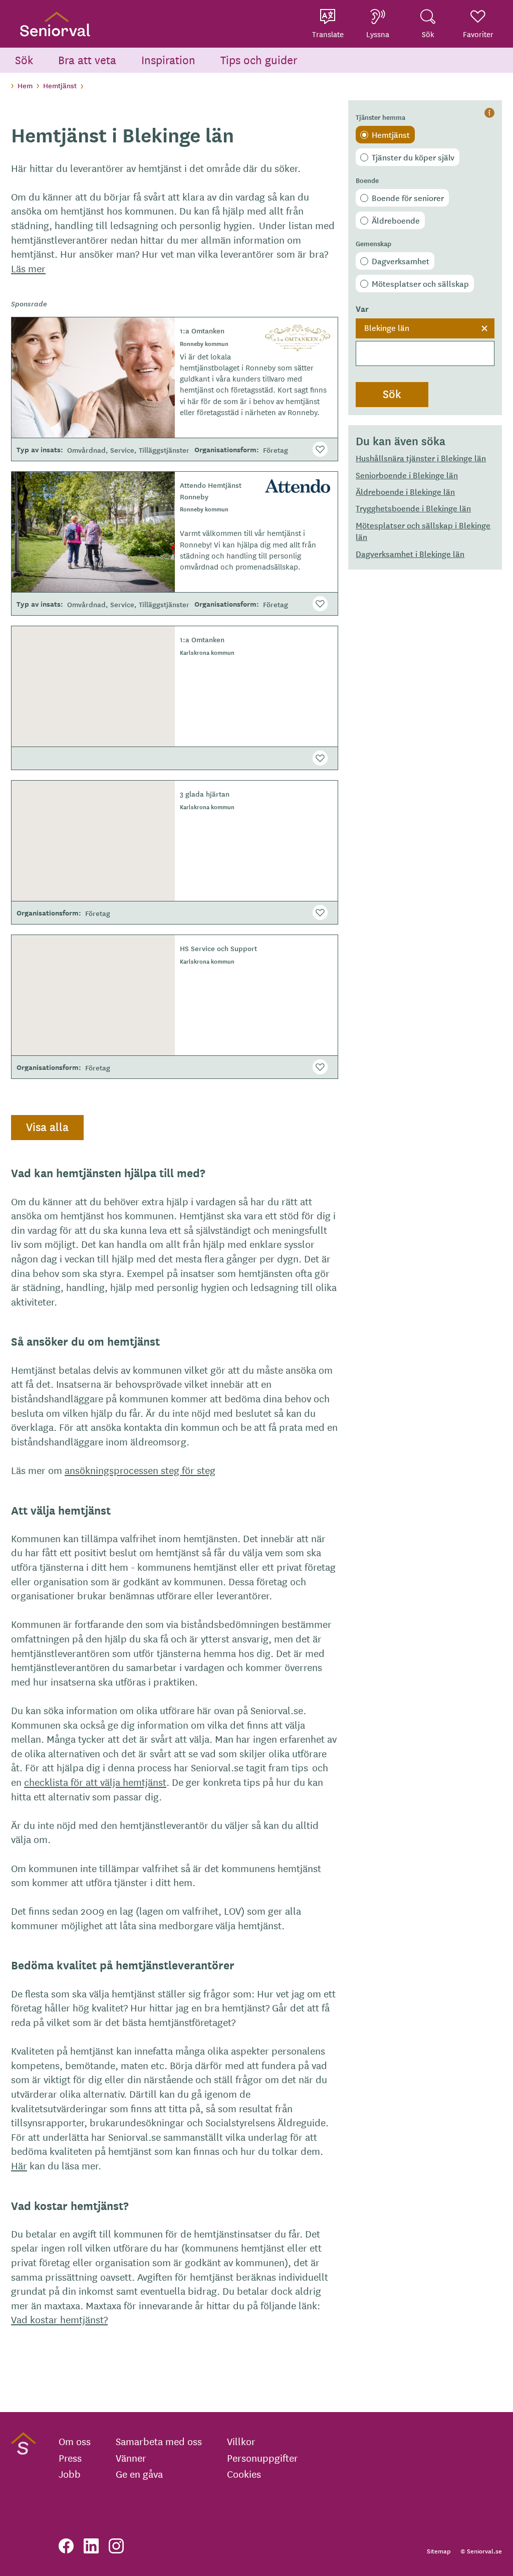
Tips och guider (259, 59)
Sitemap (439, 2551)
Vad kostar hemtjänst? (59, 2319)
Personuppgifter (263, 2458)
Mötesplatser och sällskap (420, 283)
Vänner (131, 2458)
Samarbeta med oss (159, 2441)
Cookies (244, 2474)
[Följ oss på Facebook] (66, 2546)
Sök (24, 59)
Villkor (241, 2441)
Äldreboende (396, 220)
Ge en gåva (139, 2474)
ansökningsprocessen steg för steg (140, 1470)
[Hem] (55, 24)
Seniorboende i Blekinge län (407, 475)
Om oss (75, 2441)
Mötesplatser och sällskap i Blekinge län (423, 531)
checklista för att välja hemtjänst (95, 1782)
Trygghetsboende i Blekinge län (413, 508)
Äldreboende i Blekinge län (405, 491)
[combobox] (425, 342)
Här (19, 2165)
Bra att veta (87, 59)
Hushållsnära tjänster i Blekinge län (421, 458)
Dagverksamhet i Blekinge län (410, 554)
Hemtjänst (60, 85)
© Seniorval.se (481, 2551)
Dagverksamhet (401, 261)
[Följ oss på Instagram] (116, 2546)
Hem (25, 85)
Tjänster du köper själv (413, 157)
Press (70, 2458)
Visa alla (47, 1127)
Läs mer (28, 268)
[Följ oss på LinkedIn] (91, 2546)
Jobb (70, 2474)
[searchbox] (425, 353)
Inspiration (168, 59)
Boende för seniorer (408, 198)
